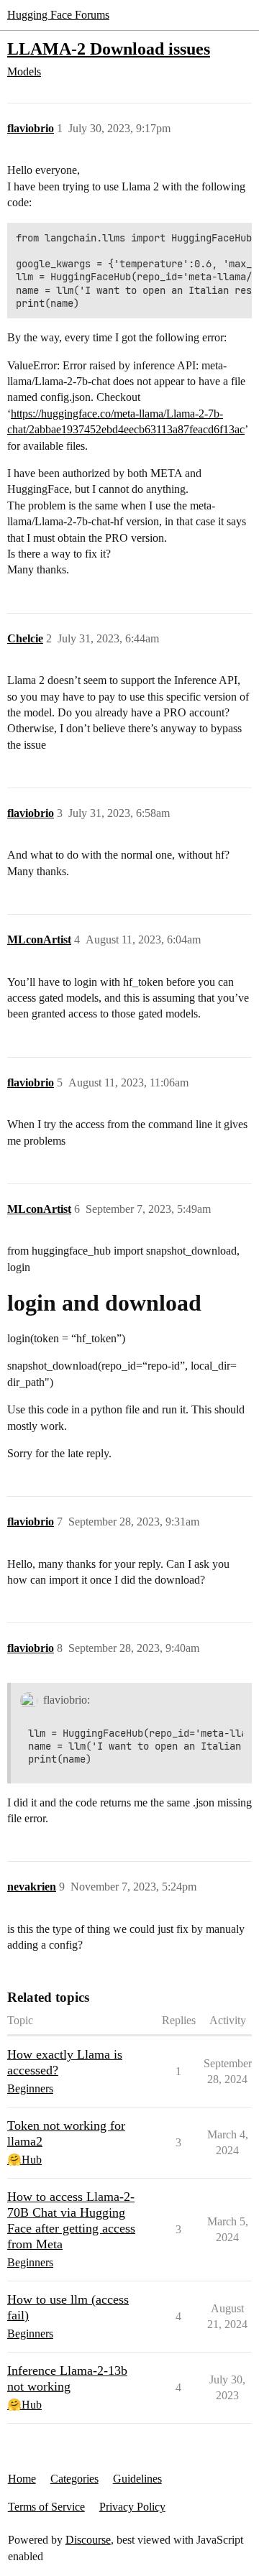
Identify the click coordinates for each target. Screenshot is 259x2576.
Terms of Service (46, 2507)
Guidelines (137, 2479)
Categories (74, 2479)
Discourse (88, 2540)
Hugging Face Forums (58, 15)
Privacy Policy (132, 2507)
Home (22, 2479)
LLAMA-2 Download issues (109, 49)
